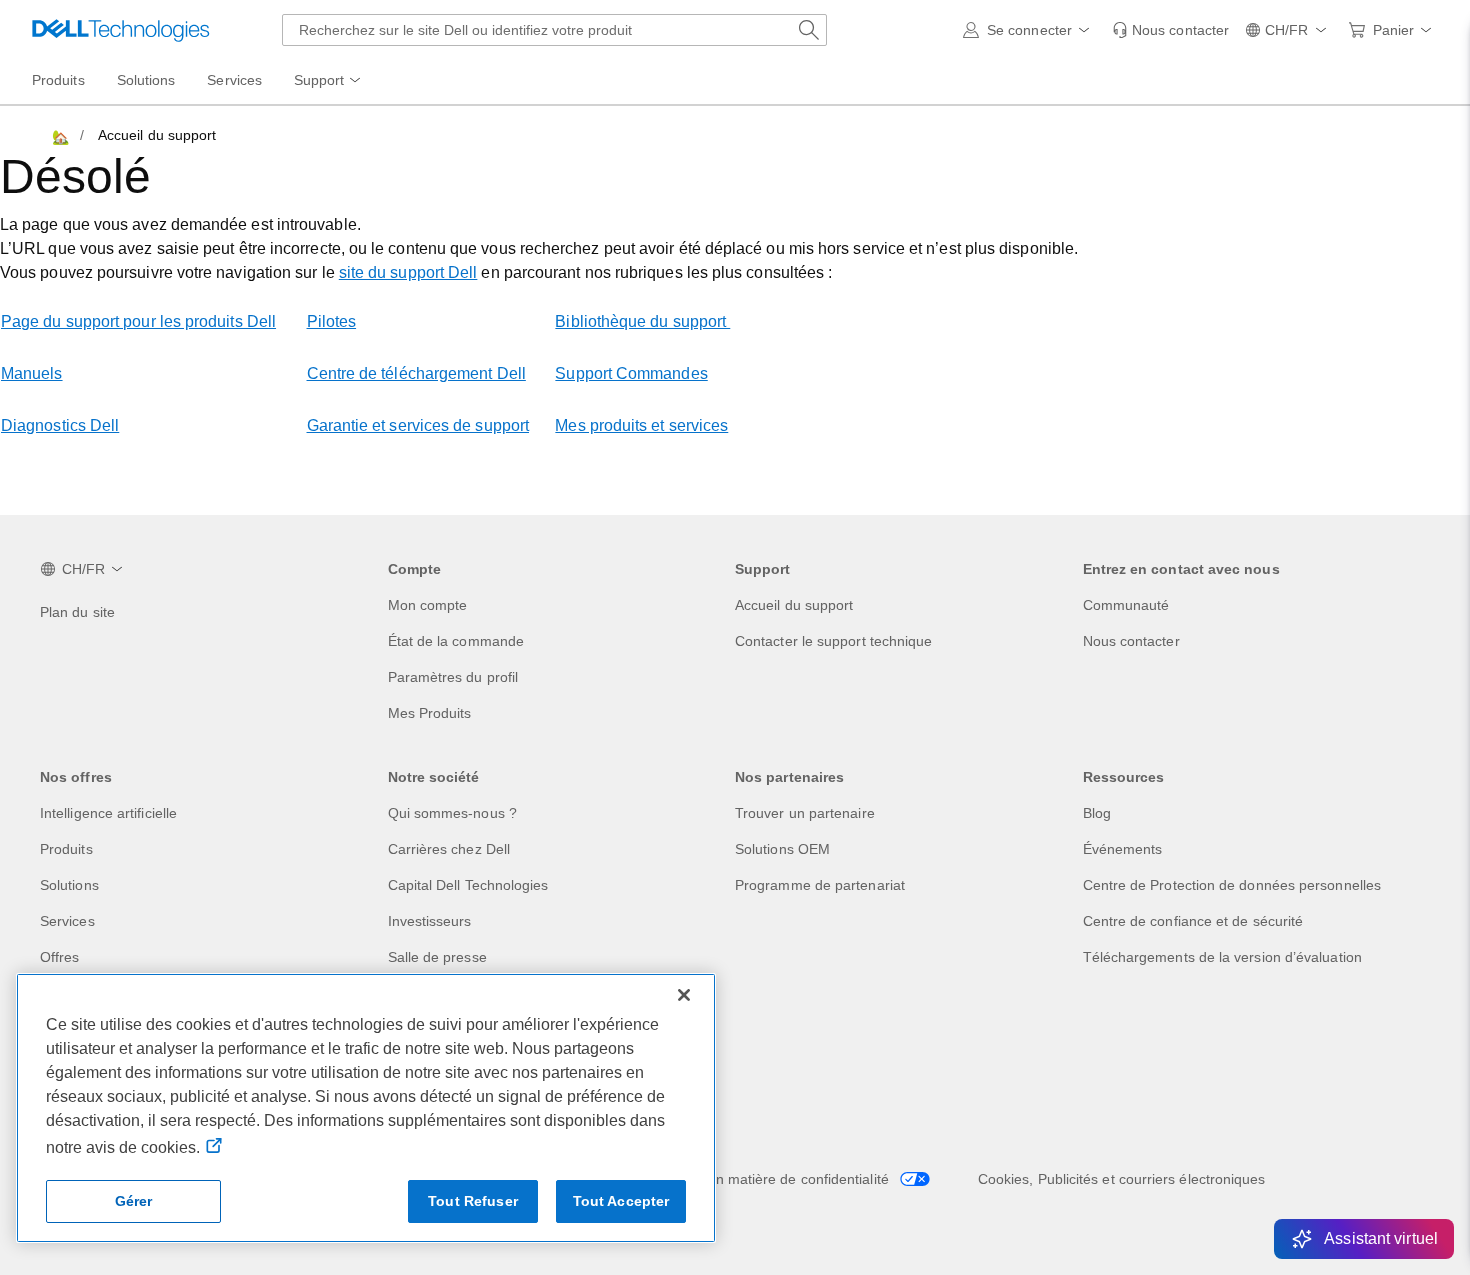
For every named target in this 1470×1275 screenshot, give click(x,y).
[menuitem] (329, 81)
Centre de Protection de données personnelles (1232, 885)
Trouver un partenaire (805, 813)
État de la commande (456, 641)
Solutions (69, 885)
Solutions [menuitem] (146, 80)
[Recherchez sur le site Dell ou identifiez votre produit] (809, 30)
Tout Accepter (621, 1201)
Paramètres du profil (453, 677)
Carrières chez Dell (449, 849)
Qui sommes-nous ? (452, 813)
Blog (1097, 813)
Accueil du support (794, 605)
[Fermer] (684, 995)
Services (67, 921)
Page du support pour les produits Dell (138, 321)
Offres (59, 957)
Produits (66, 849)
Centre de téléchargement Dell (416, 373)
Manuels (32, 373)
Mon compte (428, 605)
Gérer (134, 1201)
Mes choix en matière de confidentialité (766, 1179)
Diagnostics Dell (60, 425)
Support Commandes (631, 373)
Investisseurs (430, 921)
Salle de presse (437, 957)
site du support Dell (408, 272)
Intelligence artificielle (108, 813)
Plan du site (77, 612)
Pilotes (332, 321)
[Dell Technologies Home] (121, 30)
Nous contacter (1131, 641)
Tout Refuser (473, 1201)
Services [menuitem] (234, 80)
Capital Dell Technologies (468, 885)
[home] (59, 135)
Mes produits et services (641, 425)
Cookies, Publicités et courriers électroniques (1122, 1179)
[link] (1170, 30)
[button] (1029, 30)
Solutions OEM (782, 849)
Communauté (1126, 605)
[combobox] (554, 30)
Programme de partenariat (820, 885)
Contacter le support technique (833, 641)
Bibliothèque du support (642, 321)
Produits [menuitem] (58, 80)
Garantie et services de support (418, 425)
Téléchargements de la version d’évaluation (1222, 957)
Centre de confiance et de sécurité (1193, 921)
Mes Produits (430, 713)
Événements (1123, 849)
